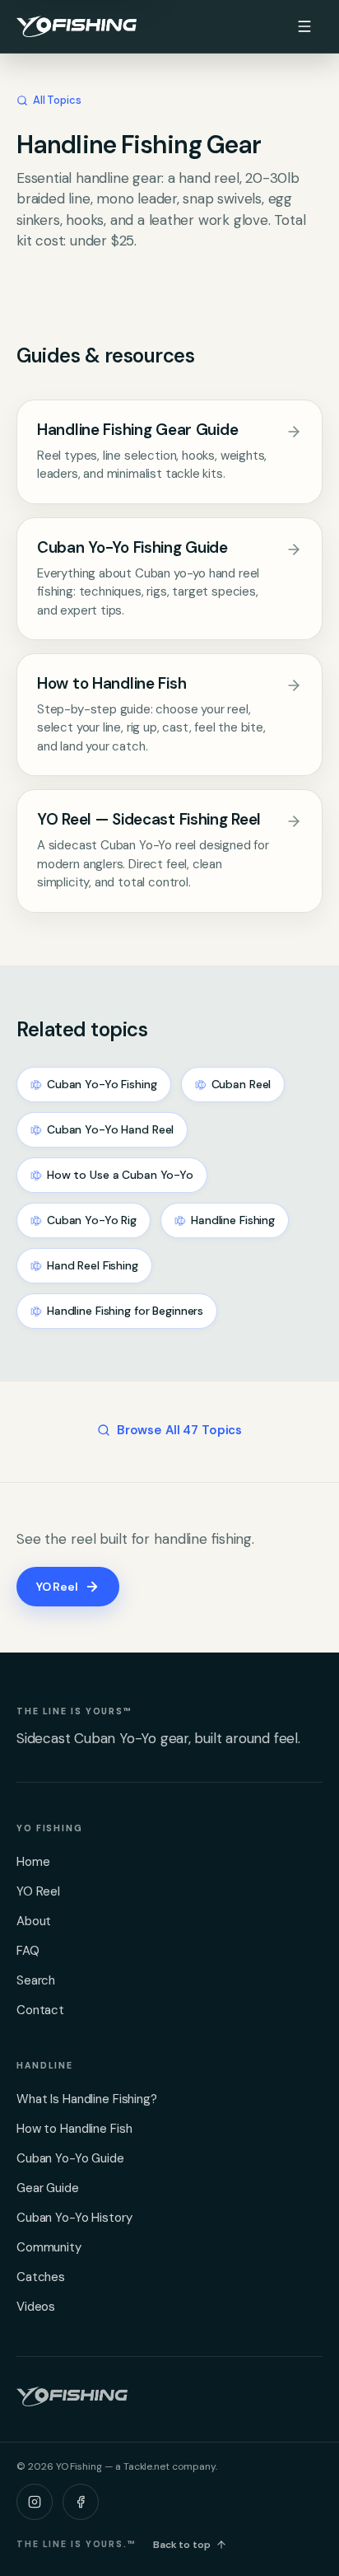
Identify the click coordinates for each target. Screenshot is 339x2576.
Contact (40, 2010)
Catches (41, 2277)
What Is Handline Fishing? (87, 2099)
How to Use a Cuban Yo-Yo (120, 1175)
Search (36, 1980)
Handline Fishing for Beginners (125, 1311)
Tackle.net (146, 2466)
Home (33, 1862)
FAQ (28, 1951)
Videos (36, 2307)
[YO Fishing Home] (77, 26)
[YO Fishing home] (72, 2396)
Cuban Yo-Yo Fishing (102, 1084)
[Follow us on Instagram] (35, 2502)
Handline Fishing (233, 1220)
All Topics (57, 100)
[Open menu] (304, 26)
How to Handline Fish (74, 2129)
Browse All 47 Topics (179, 1430)
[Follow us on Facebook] (81, 2502)
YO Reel (57, 1587)
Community (49, 2247)
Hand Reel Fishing (93, 1265)
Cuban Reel (241, 1084)
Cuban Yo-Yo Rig (92, 1220)
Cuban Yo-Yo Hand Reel (110, 1129)
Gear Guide (48, 2188)
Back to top (182, 2545)
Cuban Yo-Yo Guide (70, 2158)
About (34, 1921)
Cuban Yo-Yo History (74, 2218)
